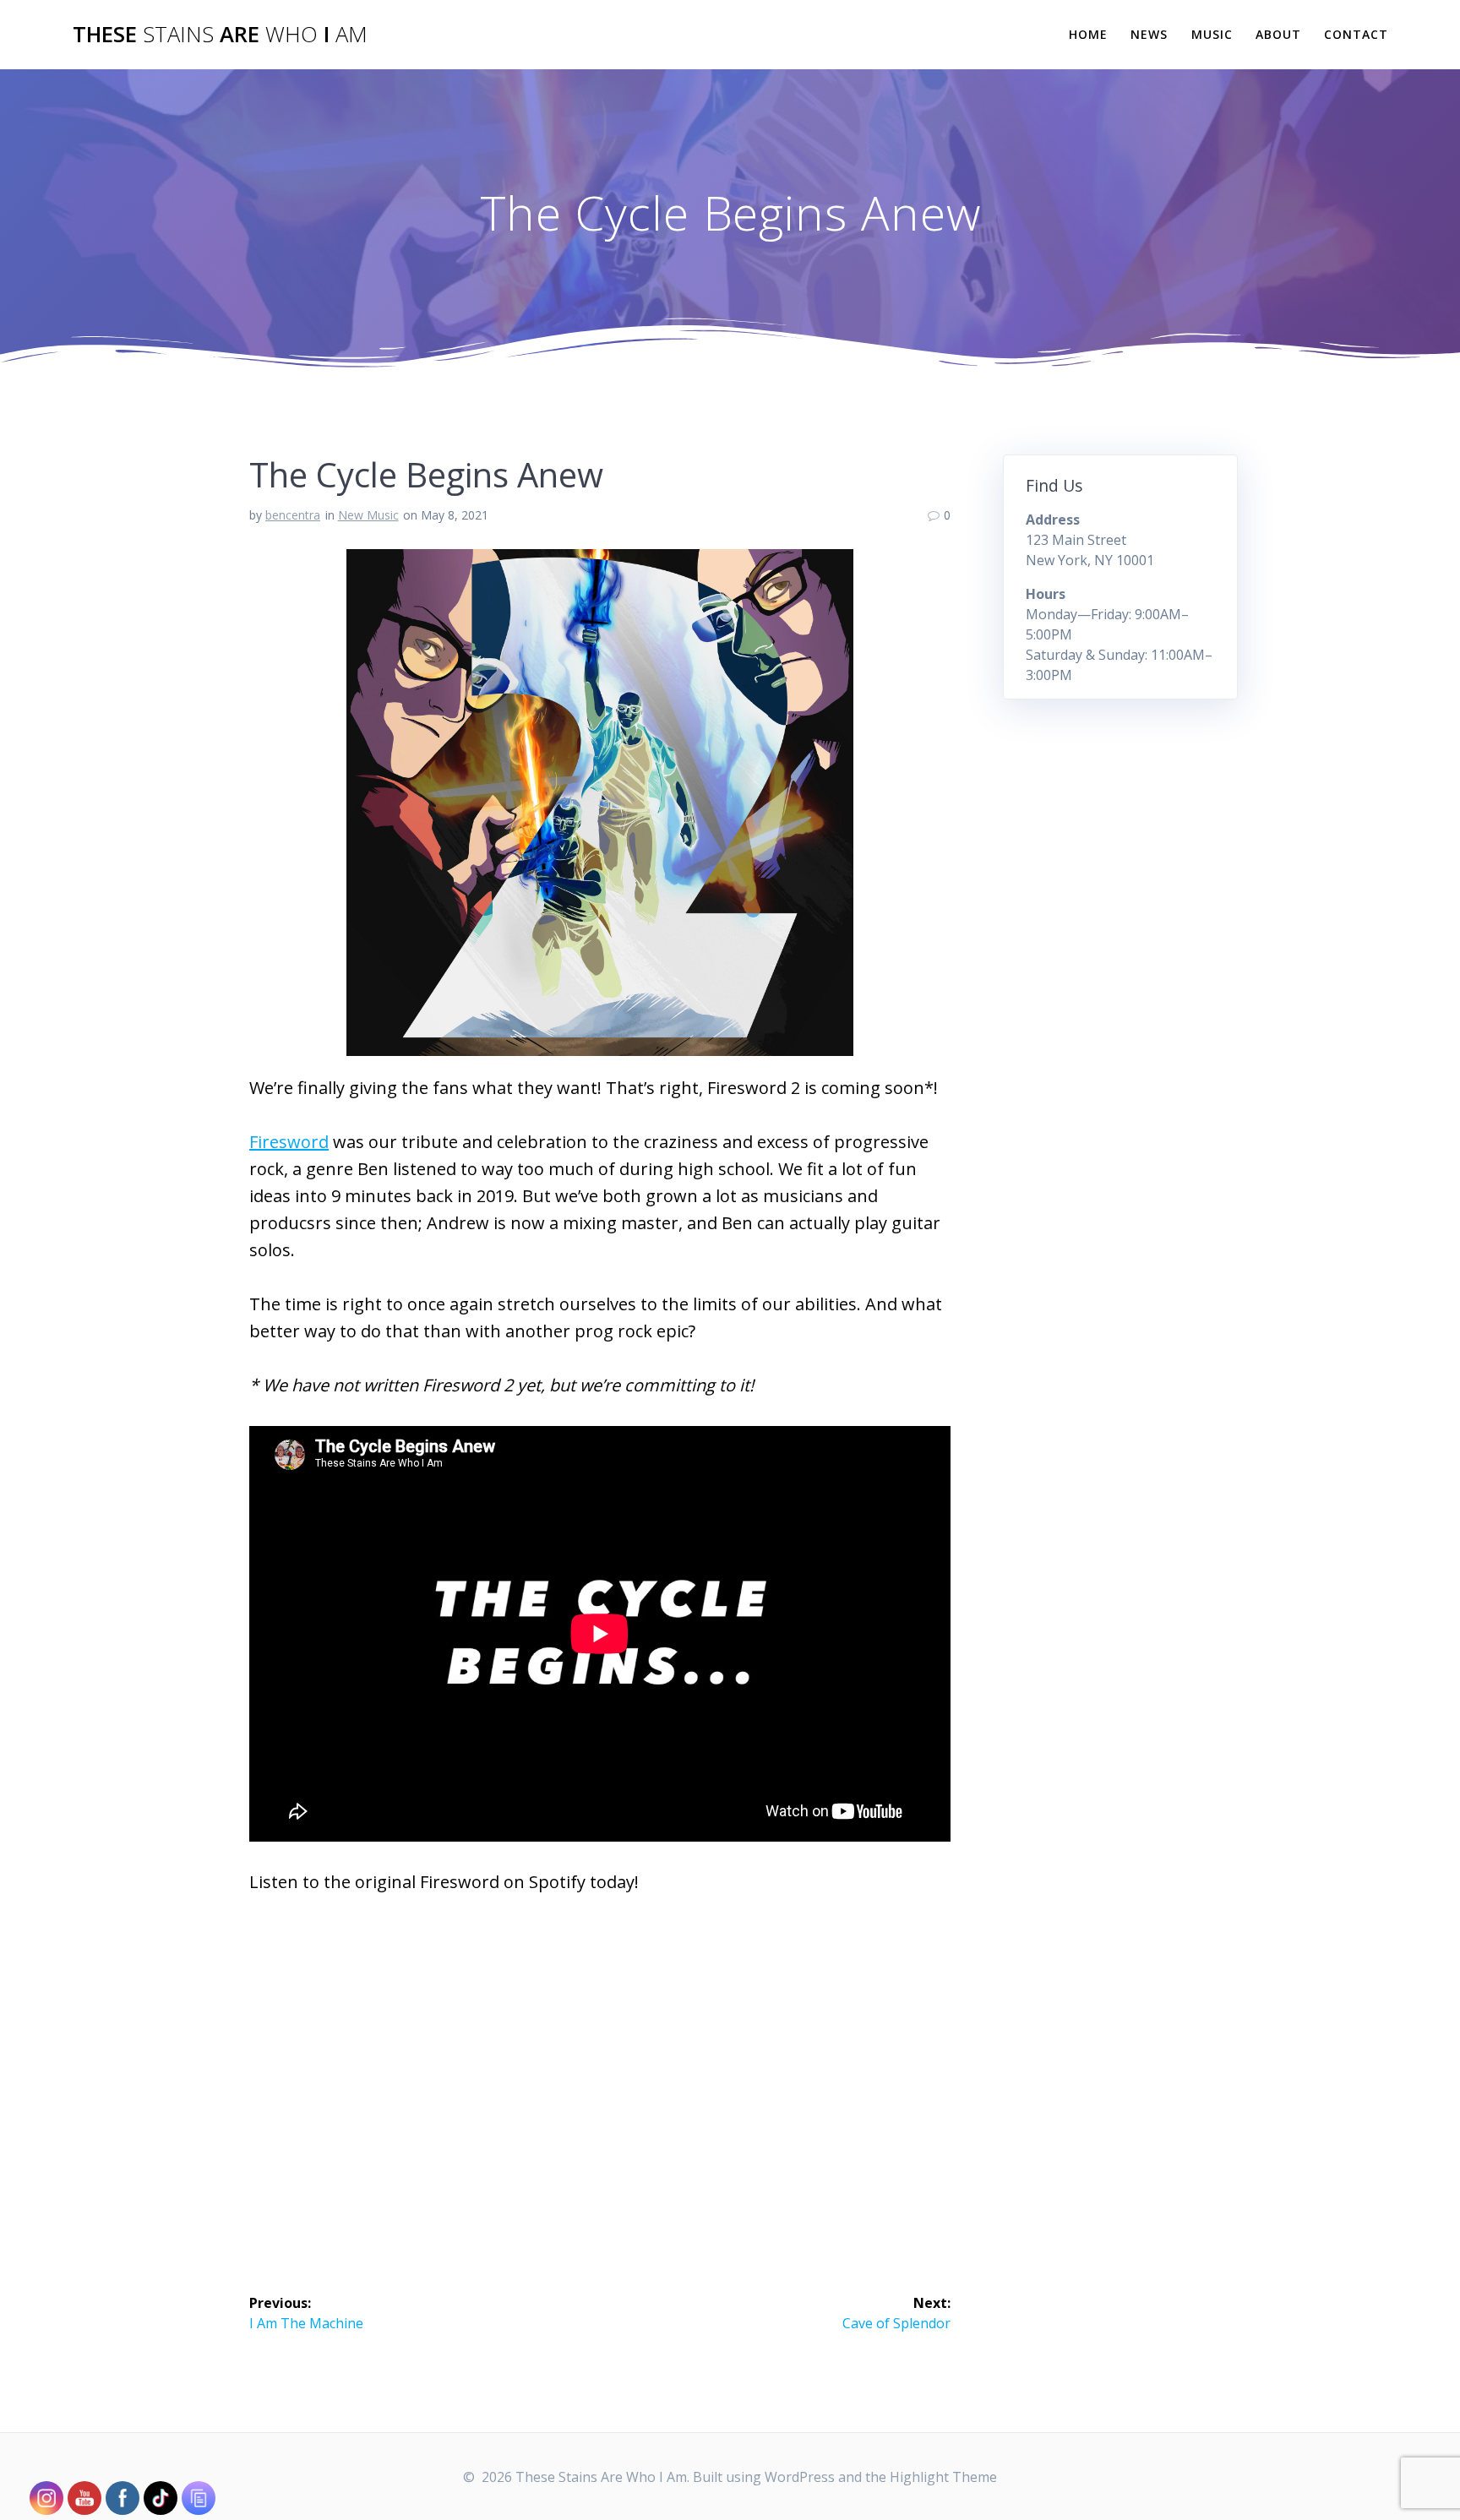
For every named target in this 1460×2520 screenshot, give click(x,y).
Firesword (289, 1142)
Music (1212, 34)
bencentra (293, 515)
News (1149, 34)
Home (1088, 34)
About (1278, 34)
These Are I (220, 35)
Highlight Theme (943, 2477)
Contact (1356, 34)
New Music (368, 515)
